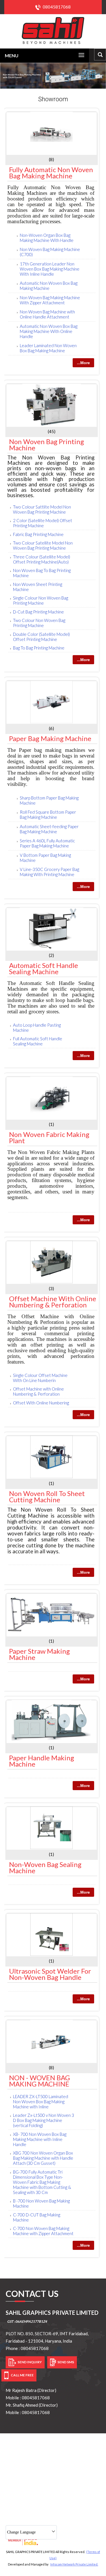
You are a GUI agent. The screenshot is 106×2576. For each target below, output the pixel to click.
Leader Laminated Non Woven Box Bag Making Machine (48, 348)
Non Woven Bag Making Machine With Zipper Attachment (50, 300)
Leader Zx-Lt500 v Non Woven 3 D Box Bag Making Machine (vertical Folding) (44, 2120)
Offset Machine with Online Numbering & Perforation (53, 1302)
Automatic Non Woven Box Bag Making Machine (49, 286)
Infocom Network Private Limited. (74, 2564)
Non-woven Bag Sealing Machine (45, 1867)
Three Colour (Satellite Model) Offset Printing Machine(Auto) (42, 559)
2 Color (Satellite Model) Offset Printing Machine (43, 523)
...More (83, 363)
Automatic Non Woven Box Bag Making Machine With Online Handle (49, 331)
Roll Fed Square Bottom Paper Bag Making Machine (48, 815)
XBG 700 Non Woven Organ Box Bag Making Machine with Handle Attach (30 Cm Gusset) (43, 2158)
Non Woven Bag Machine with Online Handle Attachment (47, 314)
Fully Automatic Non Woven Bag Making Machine (51, 173)
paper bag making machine (50, 738)
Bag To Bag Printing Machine (39, 648)
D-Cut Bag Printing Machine (38, 612)
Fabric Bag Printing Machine (38, 534)
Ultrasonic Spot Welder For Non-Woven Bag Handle (50, 1974)
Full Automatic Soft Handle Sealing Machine (38, 1041)
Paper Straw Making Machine (39, 1654)
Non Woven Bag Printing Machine (46, 445)
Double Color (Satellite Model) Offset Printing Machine (41, 637)
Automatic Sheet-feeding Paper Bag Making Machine (49, 829)
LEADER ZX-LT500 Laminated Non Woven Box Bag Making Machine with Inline (41, 2102)
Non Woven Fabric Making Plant (49, 1137)
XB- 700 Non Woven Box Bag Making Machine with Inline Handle (40, 2139)
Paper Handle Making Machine (42, 1761)
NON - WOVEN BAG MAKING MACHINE (39, 2081)
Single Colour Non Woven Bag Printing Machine (41, 600)
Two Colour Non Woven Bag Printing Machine (39, 623)
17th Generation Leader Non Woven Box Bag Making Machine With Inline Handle (50, 269)
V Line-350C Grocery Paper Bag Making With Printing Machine (49, 872)
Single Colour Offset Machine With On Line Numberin (40, 1378)
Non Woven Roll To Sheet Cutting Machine (47, 1496)
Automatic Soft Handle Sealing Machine (44, 968)
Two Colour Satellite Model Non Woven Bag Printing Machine (43, 545)
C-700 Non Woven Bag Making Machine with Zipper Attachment (43, 2231)
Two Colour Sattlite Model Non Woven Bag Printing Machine (42, 509)
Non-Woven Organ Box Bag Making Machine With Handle (47, 238)
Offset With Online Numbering (41, 1403)
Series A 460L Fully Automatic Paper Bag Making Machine (47, 843)
